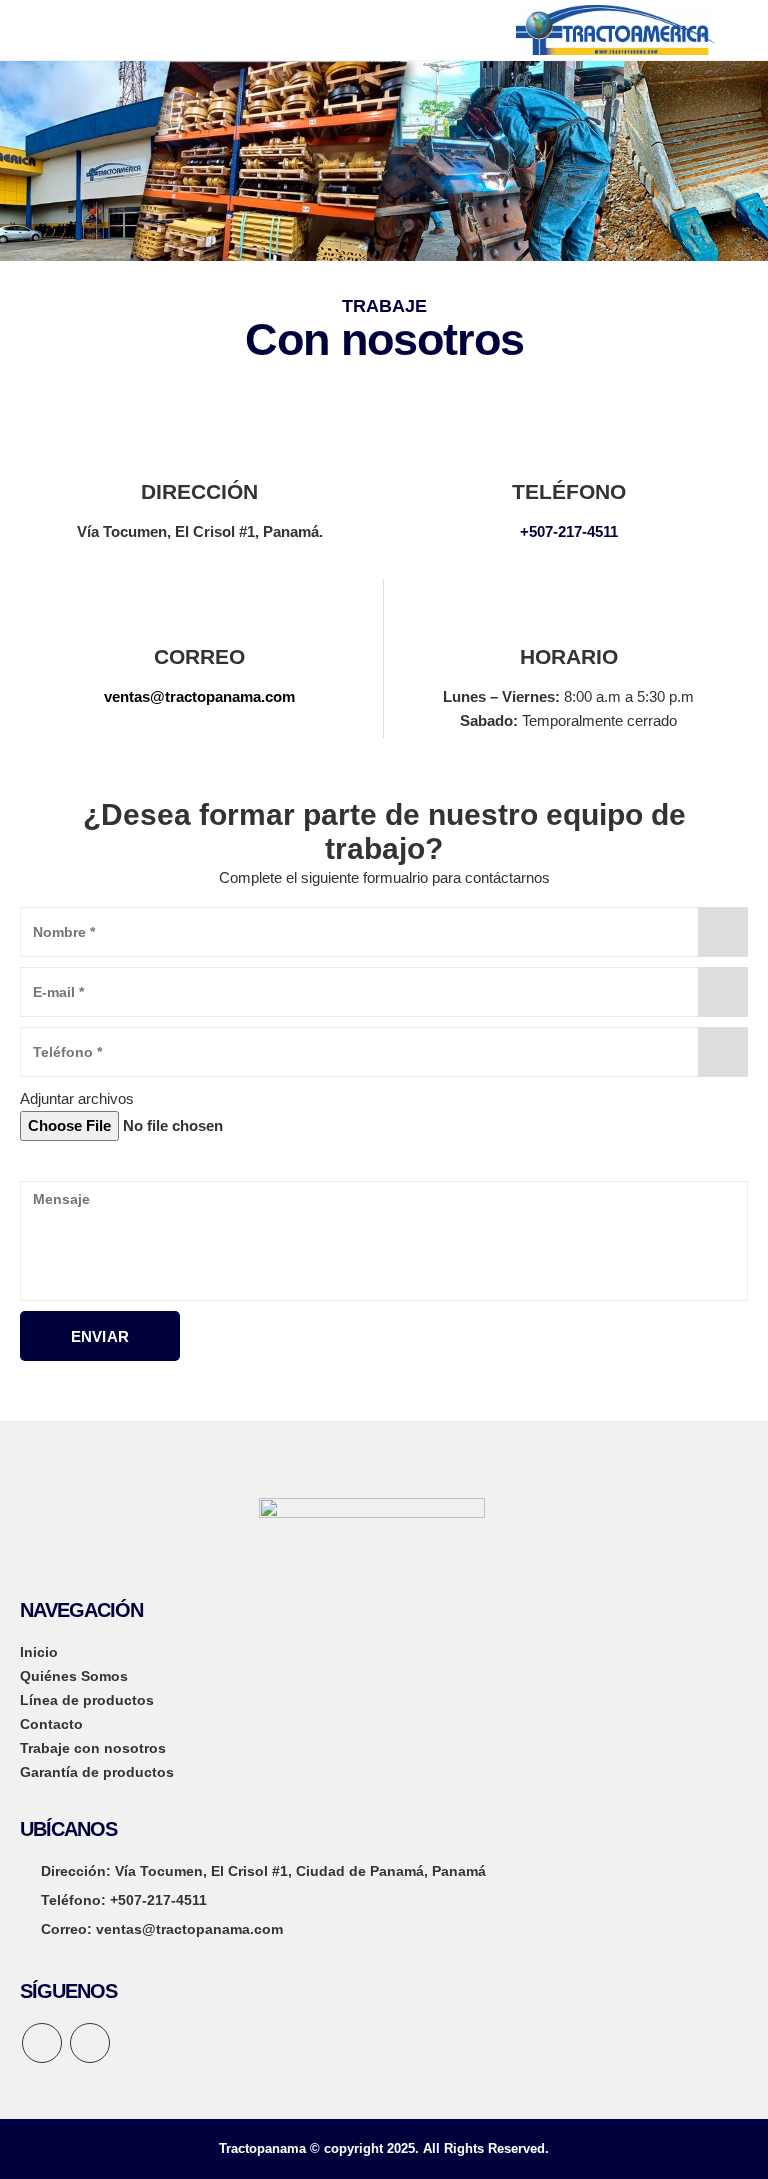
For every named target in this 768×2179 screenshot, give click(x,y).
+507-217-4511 (569, 531)
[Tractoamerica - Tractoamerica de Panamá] (616, 29)
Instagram (90, 2043)
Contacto (51, 1724)
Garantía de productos (97, 1772)
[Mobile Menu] (35, 30)
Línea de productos (87, 1700)
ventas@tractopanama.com (199, 696)
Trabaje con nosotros (93, 1748)
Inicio (39, 1652)
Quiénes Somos (74, 1676)
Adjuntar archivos (77, 1098)
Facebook (42, 2043)
